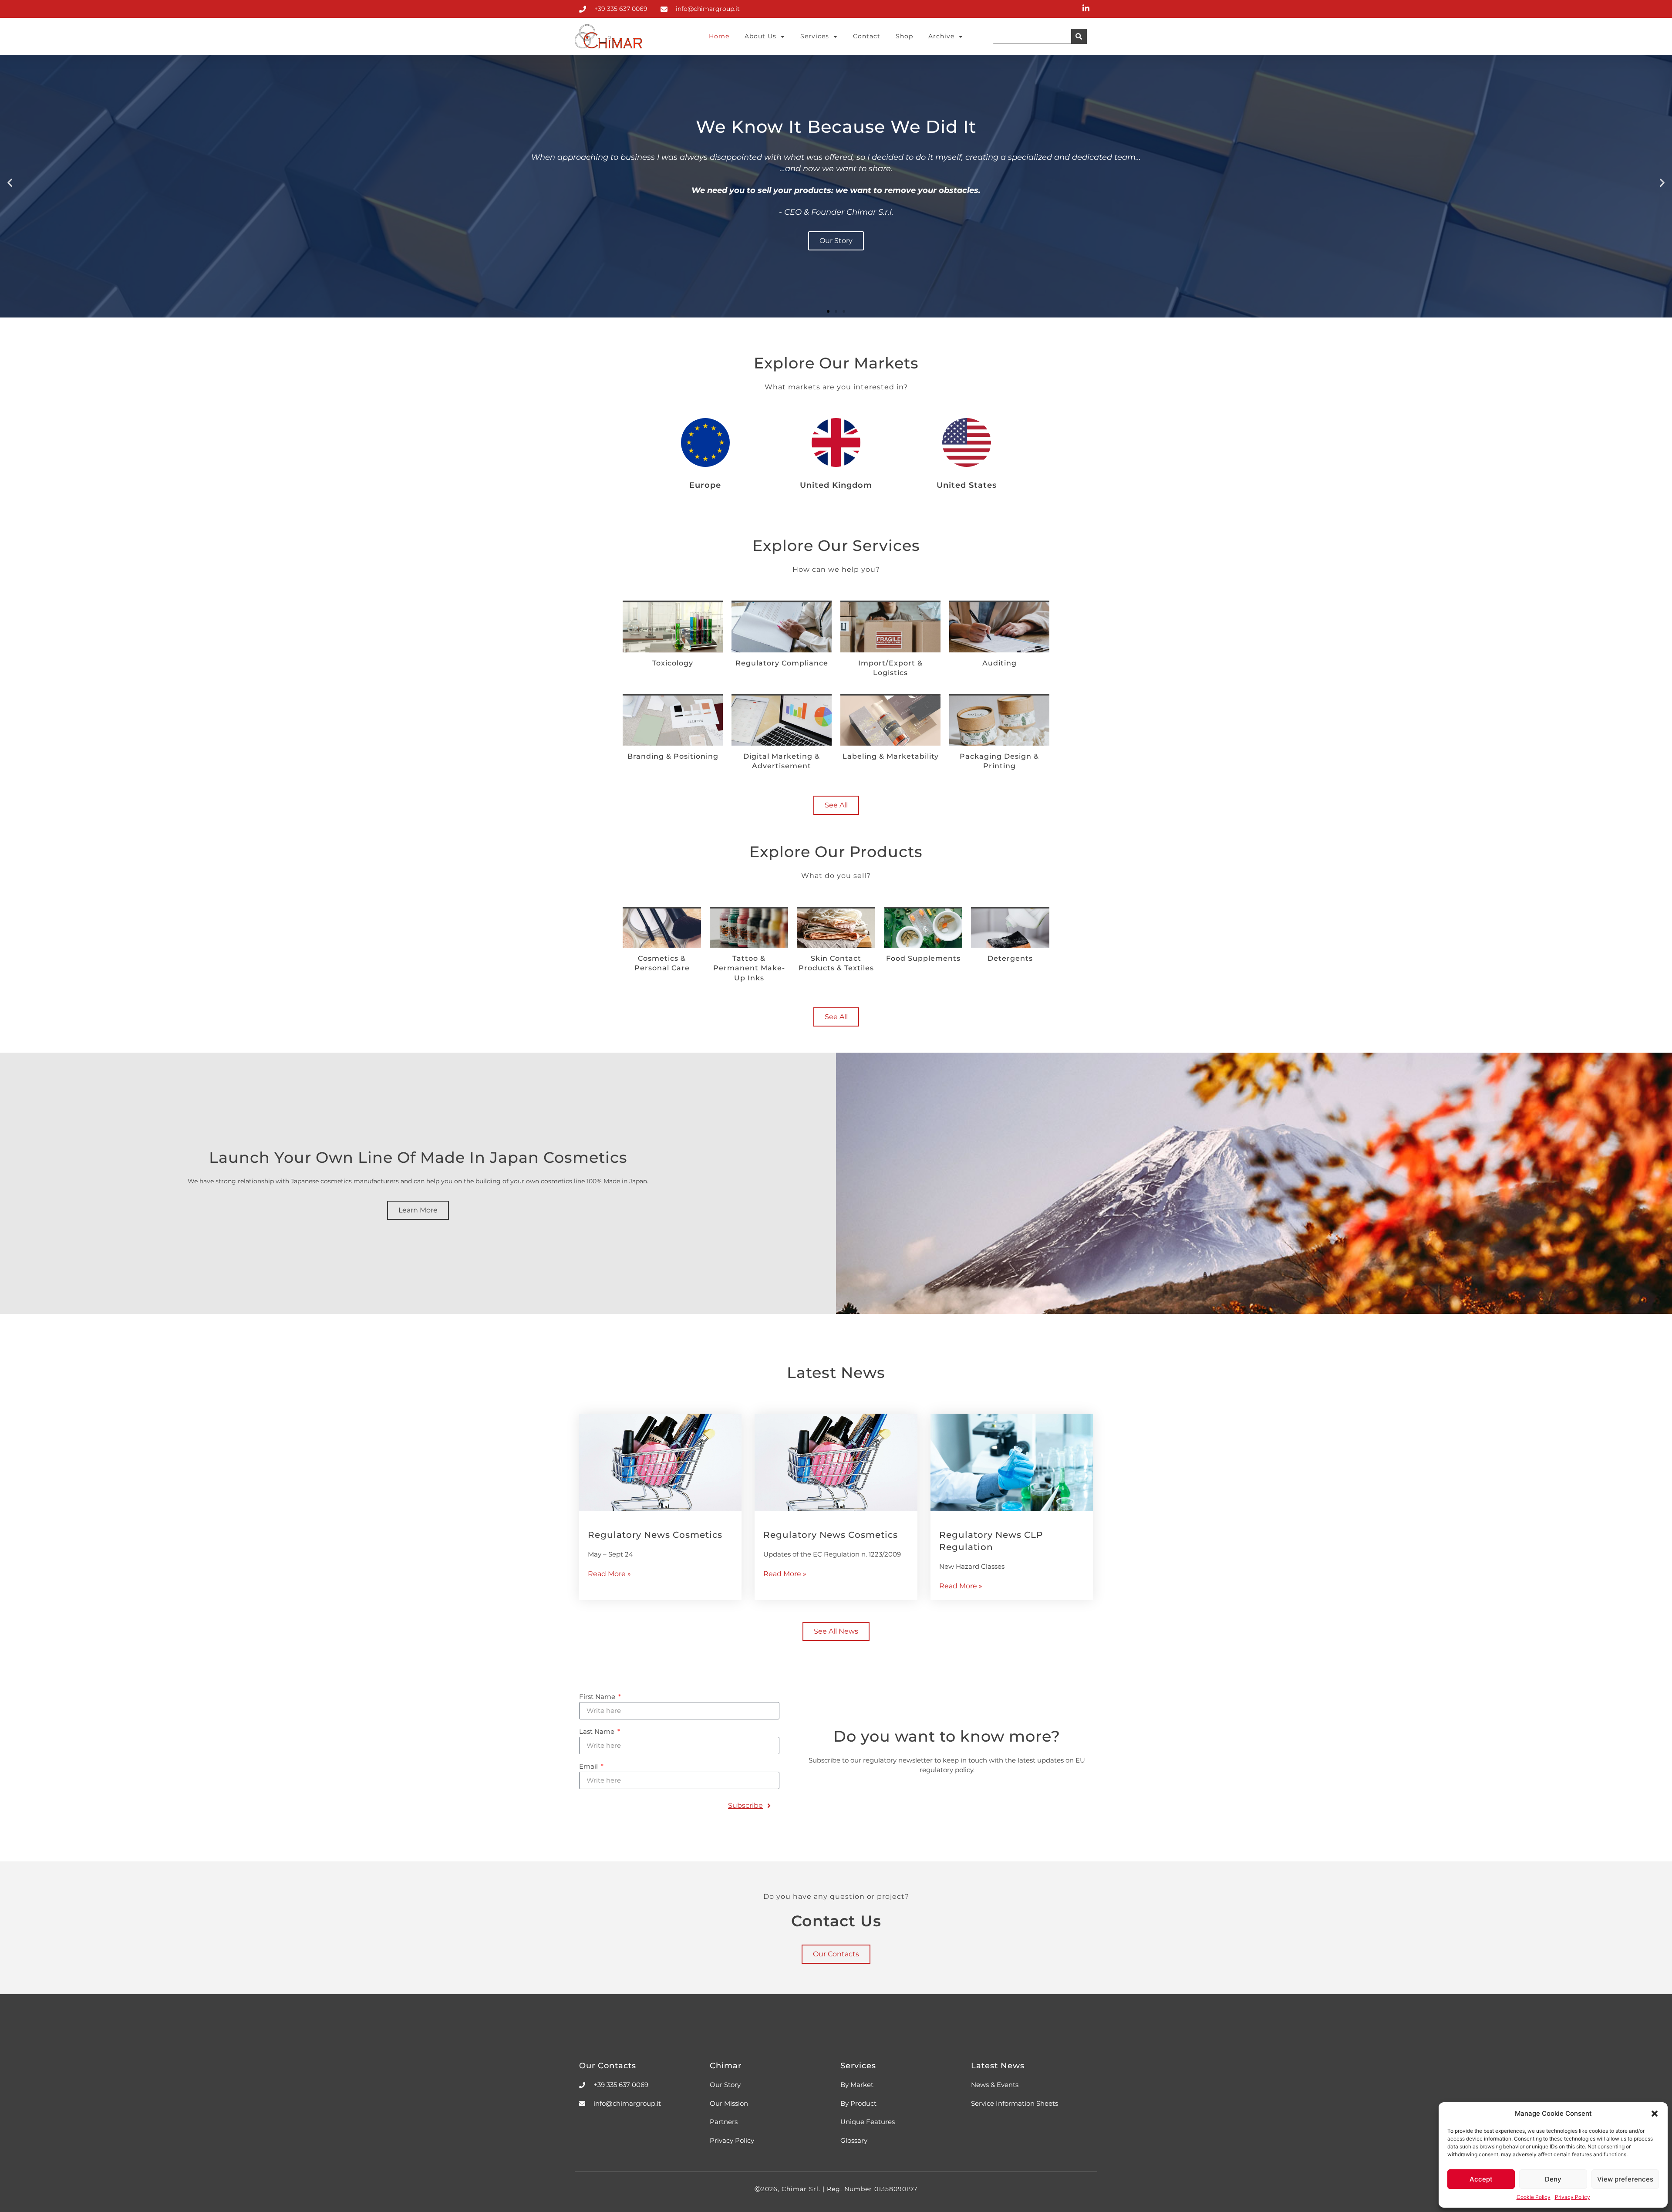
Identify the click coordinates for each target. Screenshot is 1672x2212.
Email (589, 1767)
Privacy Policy (1573, 2197)
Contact (867, 36)
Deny (1553, 2179)
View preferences (1625, 2179)
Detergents (1010, 958)
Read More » (609, 1574)
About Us (760, 36)
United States (967, 485)
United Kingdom (836, 485)
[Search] (1079, 36)
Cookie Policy (1534, 2197)
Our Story (836, 241)
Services (815, 36)
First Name (598, 1697)
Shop (904, 36)
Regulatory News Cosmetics (655, 1535)
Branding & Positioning (673, 756)
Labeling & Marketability (891, 756)
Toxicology (673, 663)
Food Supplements (923, 958)
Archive (941, 36)
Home (719, 36)
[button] (1655, 2114)
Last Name (598, 1732)
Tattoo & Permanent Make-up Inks (749, 968)
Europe (705, 485)
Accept (1481, 2179)
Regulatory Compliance (782, 663)
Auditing (999, 663)
